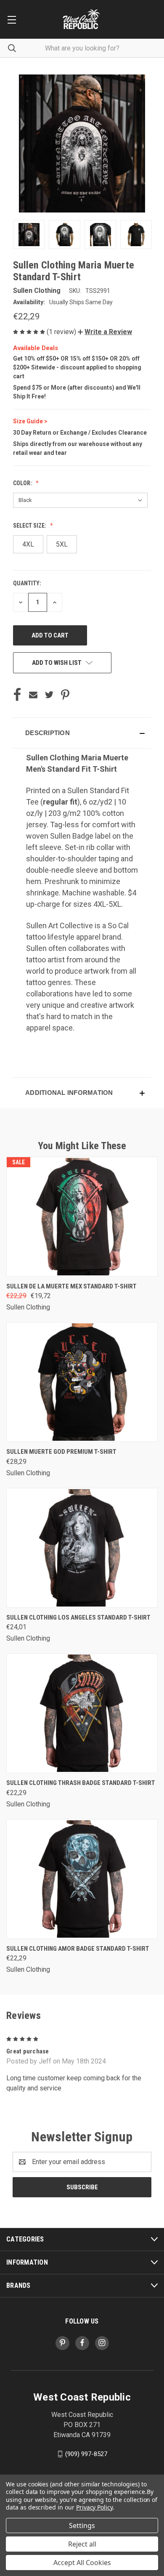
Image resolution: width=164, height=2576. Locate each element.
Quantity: (27, 583)
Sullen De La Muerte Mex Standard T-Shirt (71, 1286)
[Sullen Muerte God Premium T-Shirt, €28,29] (82, 1382)
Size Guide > (30, 421)
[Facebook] (17, 695)
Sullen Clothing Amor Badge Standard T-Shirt (78, 1949)
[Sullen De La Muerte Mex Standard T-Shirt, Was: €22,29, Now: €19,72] (82, 1217)
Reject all (82, 2544)
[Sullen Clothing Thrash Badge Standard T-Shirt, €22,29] (82, 1713)
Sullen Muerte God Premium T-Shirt (61, 1452)
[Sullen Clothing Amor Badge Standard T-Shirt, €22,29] (82, 1879)
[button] (105, 332)
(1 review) (62, 332)
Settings (82, 2526)
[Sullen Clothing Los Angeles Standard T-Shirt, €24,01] (82, 1548)
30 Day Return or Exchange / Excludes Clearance (80, 433)
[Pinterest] (65, 695)
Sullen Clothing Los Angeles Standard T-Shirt (78, 1617)
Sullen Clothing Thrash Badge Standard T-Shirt (81, 1783)
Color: (23, 483)
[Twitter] (49, 695)
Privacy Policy (94, 2507)
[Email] (33, 695)
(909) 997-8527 (86, 2454)
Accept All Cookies (82, 2563)
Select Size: (30, 526)
